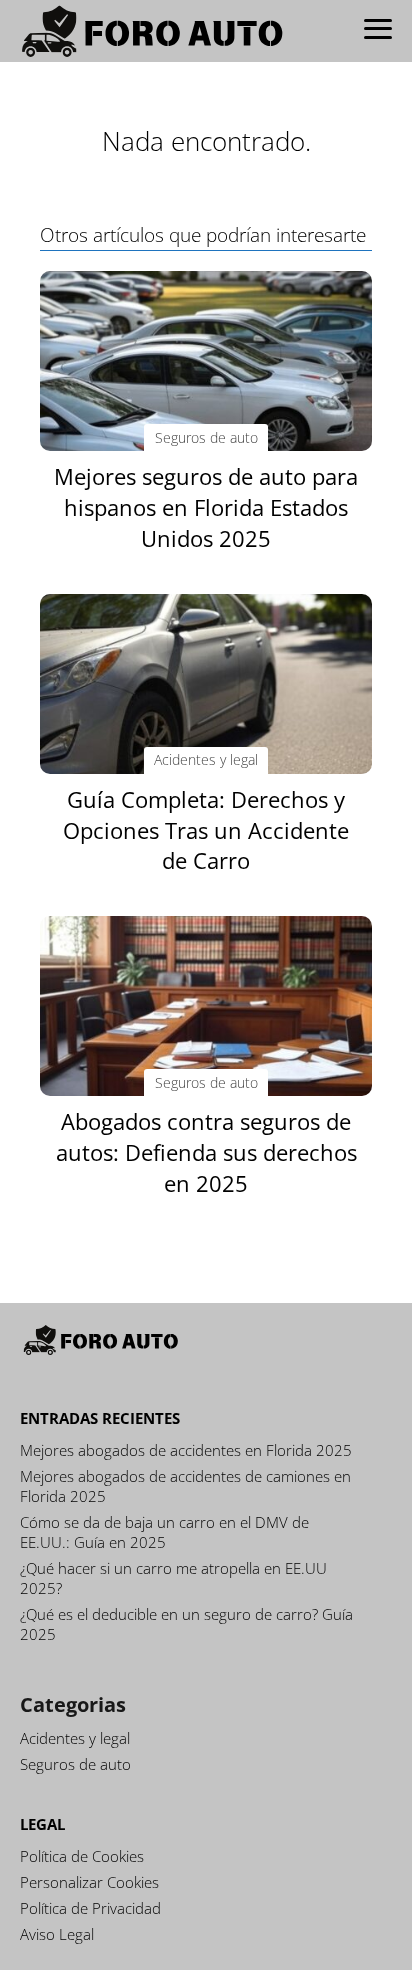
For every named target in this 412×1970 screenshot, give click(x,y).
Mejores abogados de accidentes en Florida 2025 (186, 1450)
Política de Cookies (82, 1856)
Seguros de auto (75, 1764)
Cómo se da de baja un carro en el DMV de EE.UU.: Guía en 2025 (164, 1532)
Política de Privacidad (90, 1908)
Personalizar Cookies (89, 1882)
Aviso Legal (57, 1934)
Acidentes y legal (75, 1738)
